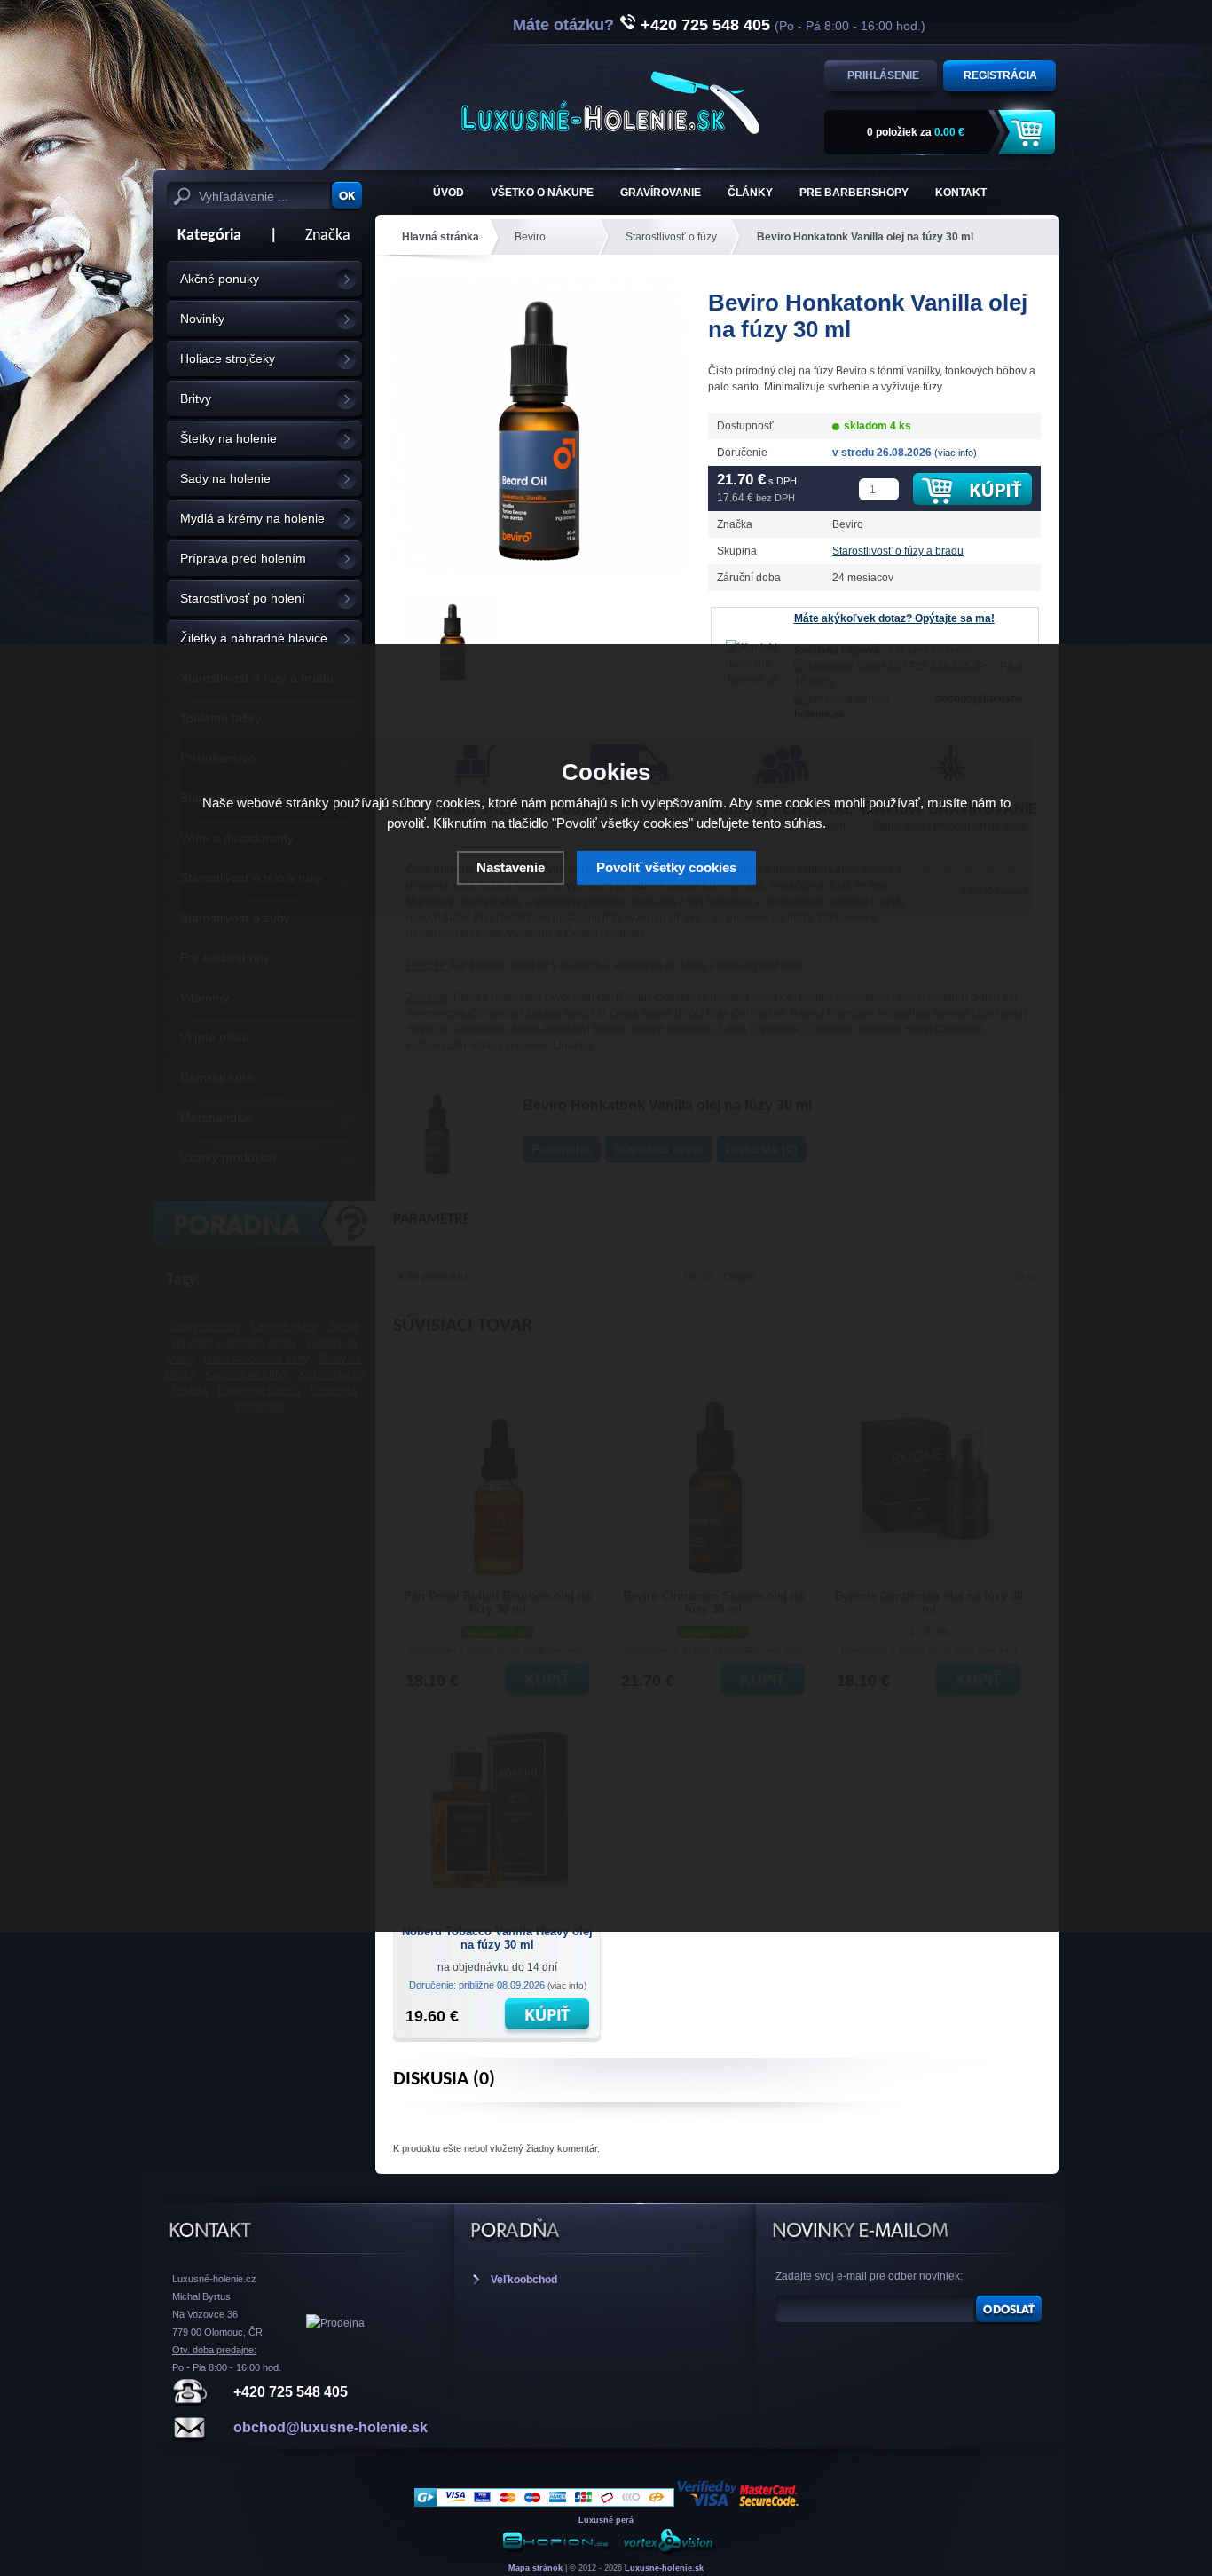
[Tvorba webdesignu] (668, 2552)
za (916, 132)
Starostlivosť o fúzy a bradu (898, 551)
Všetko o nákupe (542, 193)
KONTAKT (961, 193)
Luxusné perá (606, 2520)
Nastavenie (511, 867)
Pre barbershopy (854, 193)
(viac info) (956, 453)
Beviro (530, 237)
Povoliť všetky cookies (666, 867)
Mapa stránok (535, 2568)
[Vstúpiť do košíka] (1029, 133)
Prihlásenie (883, 75)
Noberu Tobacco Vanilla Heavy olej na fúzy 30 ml (497, 1938)
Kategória (204, 236)
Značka (328, 236)
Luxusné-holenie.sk (664, 2568)
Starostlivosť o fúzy (671, 237)
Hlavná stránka (441, 237)
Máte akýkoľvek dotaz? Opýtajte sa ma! (894, 618)
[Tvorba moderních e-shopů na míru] (556, 2552)
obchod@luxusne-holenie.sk (331, 2427)
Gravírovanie (661, 193)
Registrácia (1000, 75)
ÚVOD (449, 193)
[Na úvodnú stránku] (610, 102)
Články (750, 193)
